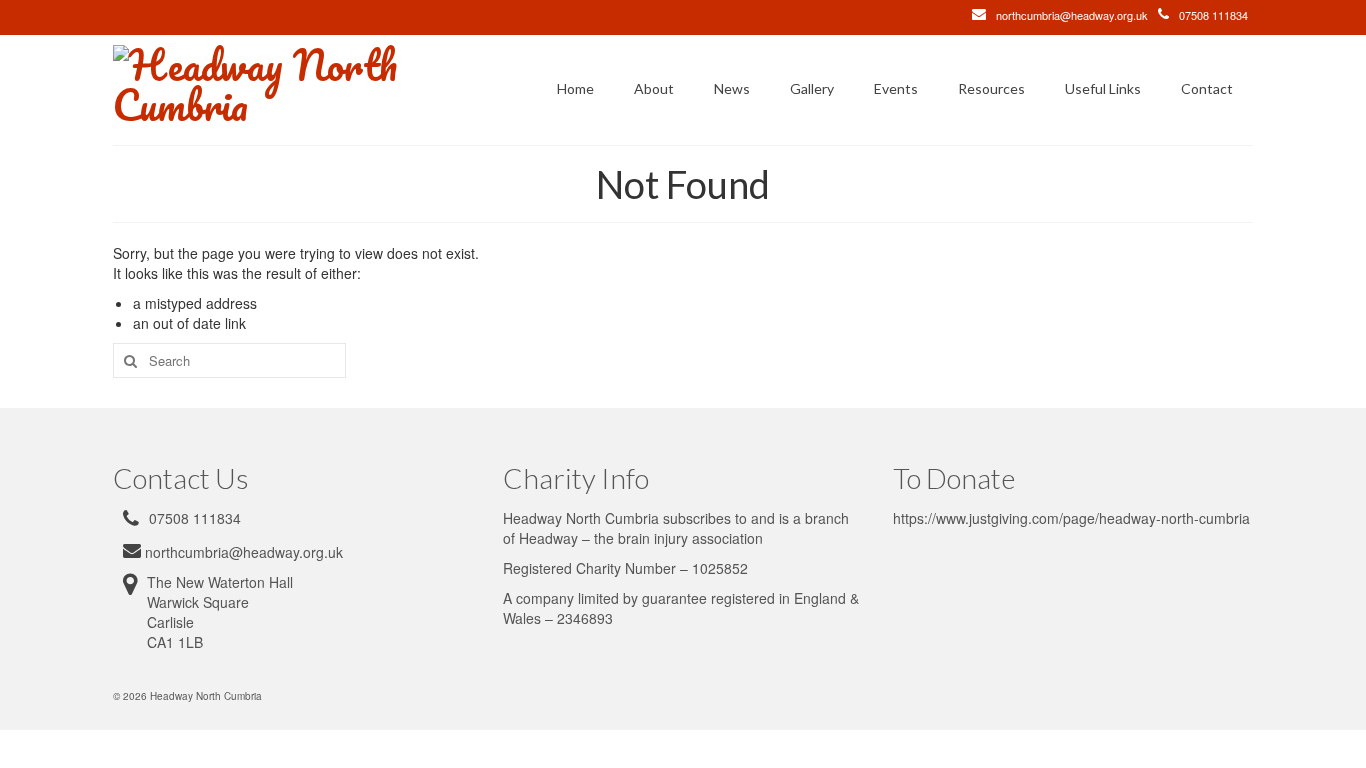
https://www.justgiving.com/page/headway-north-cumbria (1071, 518)
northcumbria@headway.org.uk (1072, 15)
